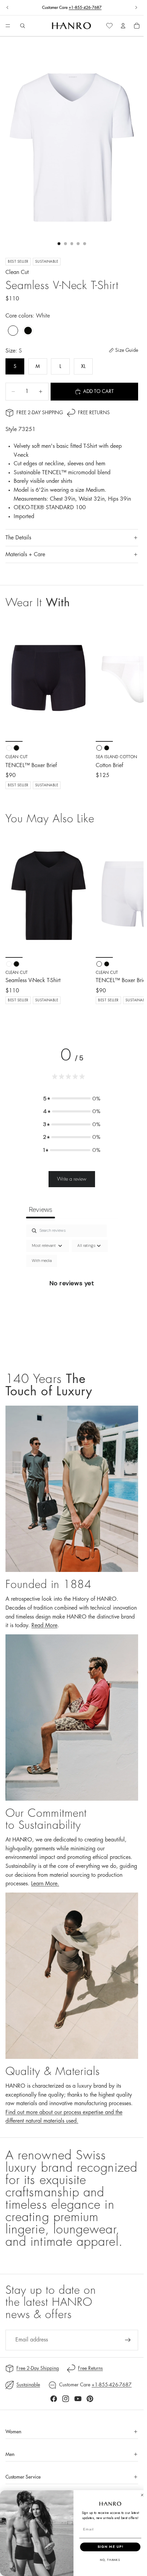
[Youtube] (78, 2399)
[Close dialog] (142, 2495)
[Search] (23, 26)
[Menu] (8, 26)
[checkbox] (42, 1261)
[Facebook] (54, 2399)
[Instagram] (66, 2399)
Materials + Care (25, 554)
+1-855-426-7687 (85, 8)
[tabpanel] (72, 1291)
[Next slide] (136, 8)
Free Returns (94, 413)
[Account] (123, 26)
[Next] (131, 923)
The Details (18, 538)
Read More (44, 1625)
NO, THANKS (110, 2560)
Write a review (72, 1179)
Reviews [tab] (41, 1209)
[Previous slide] (8, 8)
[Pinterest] (90, 2399)
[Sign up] (128, 2340)
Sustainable (28, 2385)
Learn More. (45, 1884)
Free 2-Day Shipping (40, 413)
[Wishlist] (109, 26)
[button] (72, 1099)
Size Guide (127, 350)
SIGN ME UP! (110, 2547)
